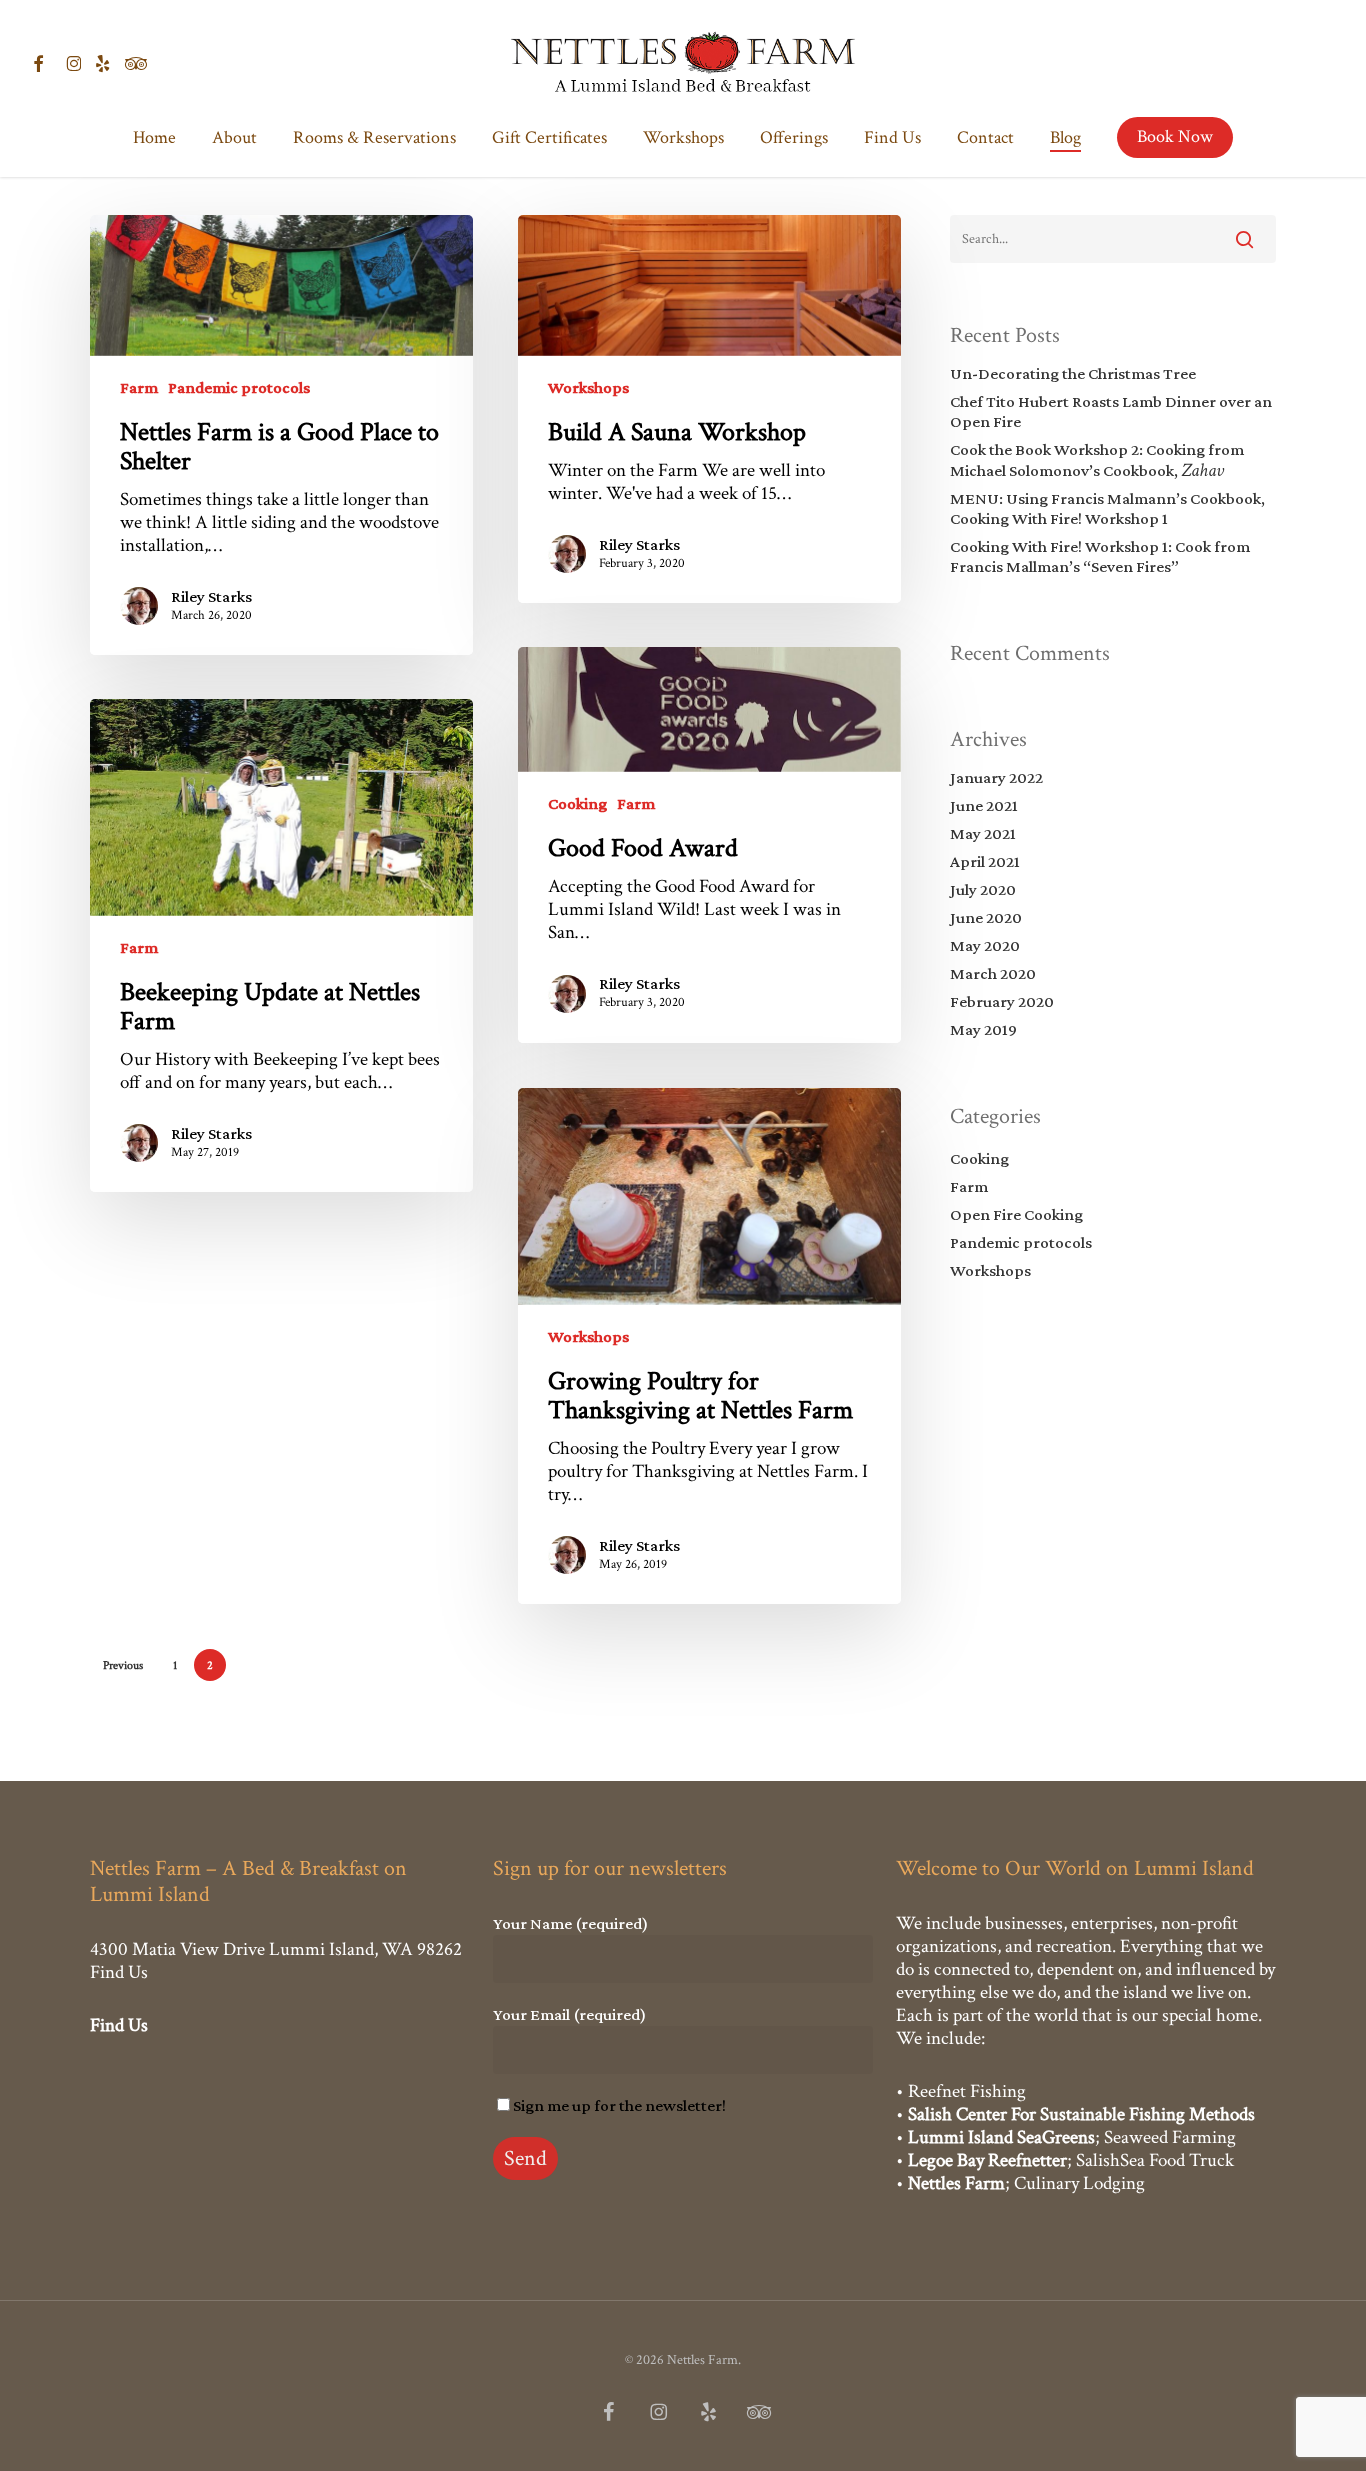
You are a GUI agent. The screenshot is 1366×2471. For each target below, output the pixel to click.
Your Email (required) (569, 2014)
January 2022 (996, 777)
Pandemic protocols (239, 387)
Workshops (588, 387)
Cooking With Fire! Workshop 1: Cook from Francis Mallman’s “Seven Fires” (1100, 556)
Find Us (119, 1972)
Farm (139, 387)
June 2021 (984, 805)
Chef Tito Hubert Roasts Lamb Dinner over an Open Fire (1111, 411)
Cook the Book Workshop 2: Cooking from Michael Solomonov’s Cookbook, (1097, 460)
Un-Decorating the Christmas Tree (1073, 373)
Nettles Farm (956, 2183)
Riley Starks (211, 596)
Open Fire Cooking (1016, 1214)
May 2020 (985, 945)
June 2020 (986, 917)
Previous (123, 1665)
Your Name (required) (570, 1923)
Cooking (577, 803)
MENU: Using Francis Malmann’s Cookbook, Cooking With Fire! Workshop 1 (1107, 508)
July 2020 (983, 889)
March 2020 (993, 973)
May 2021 (983, 833)
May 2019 (983, 1029)
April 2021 (985, 861)
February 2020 (1002, 1001)
